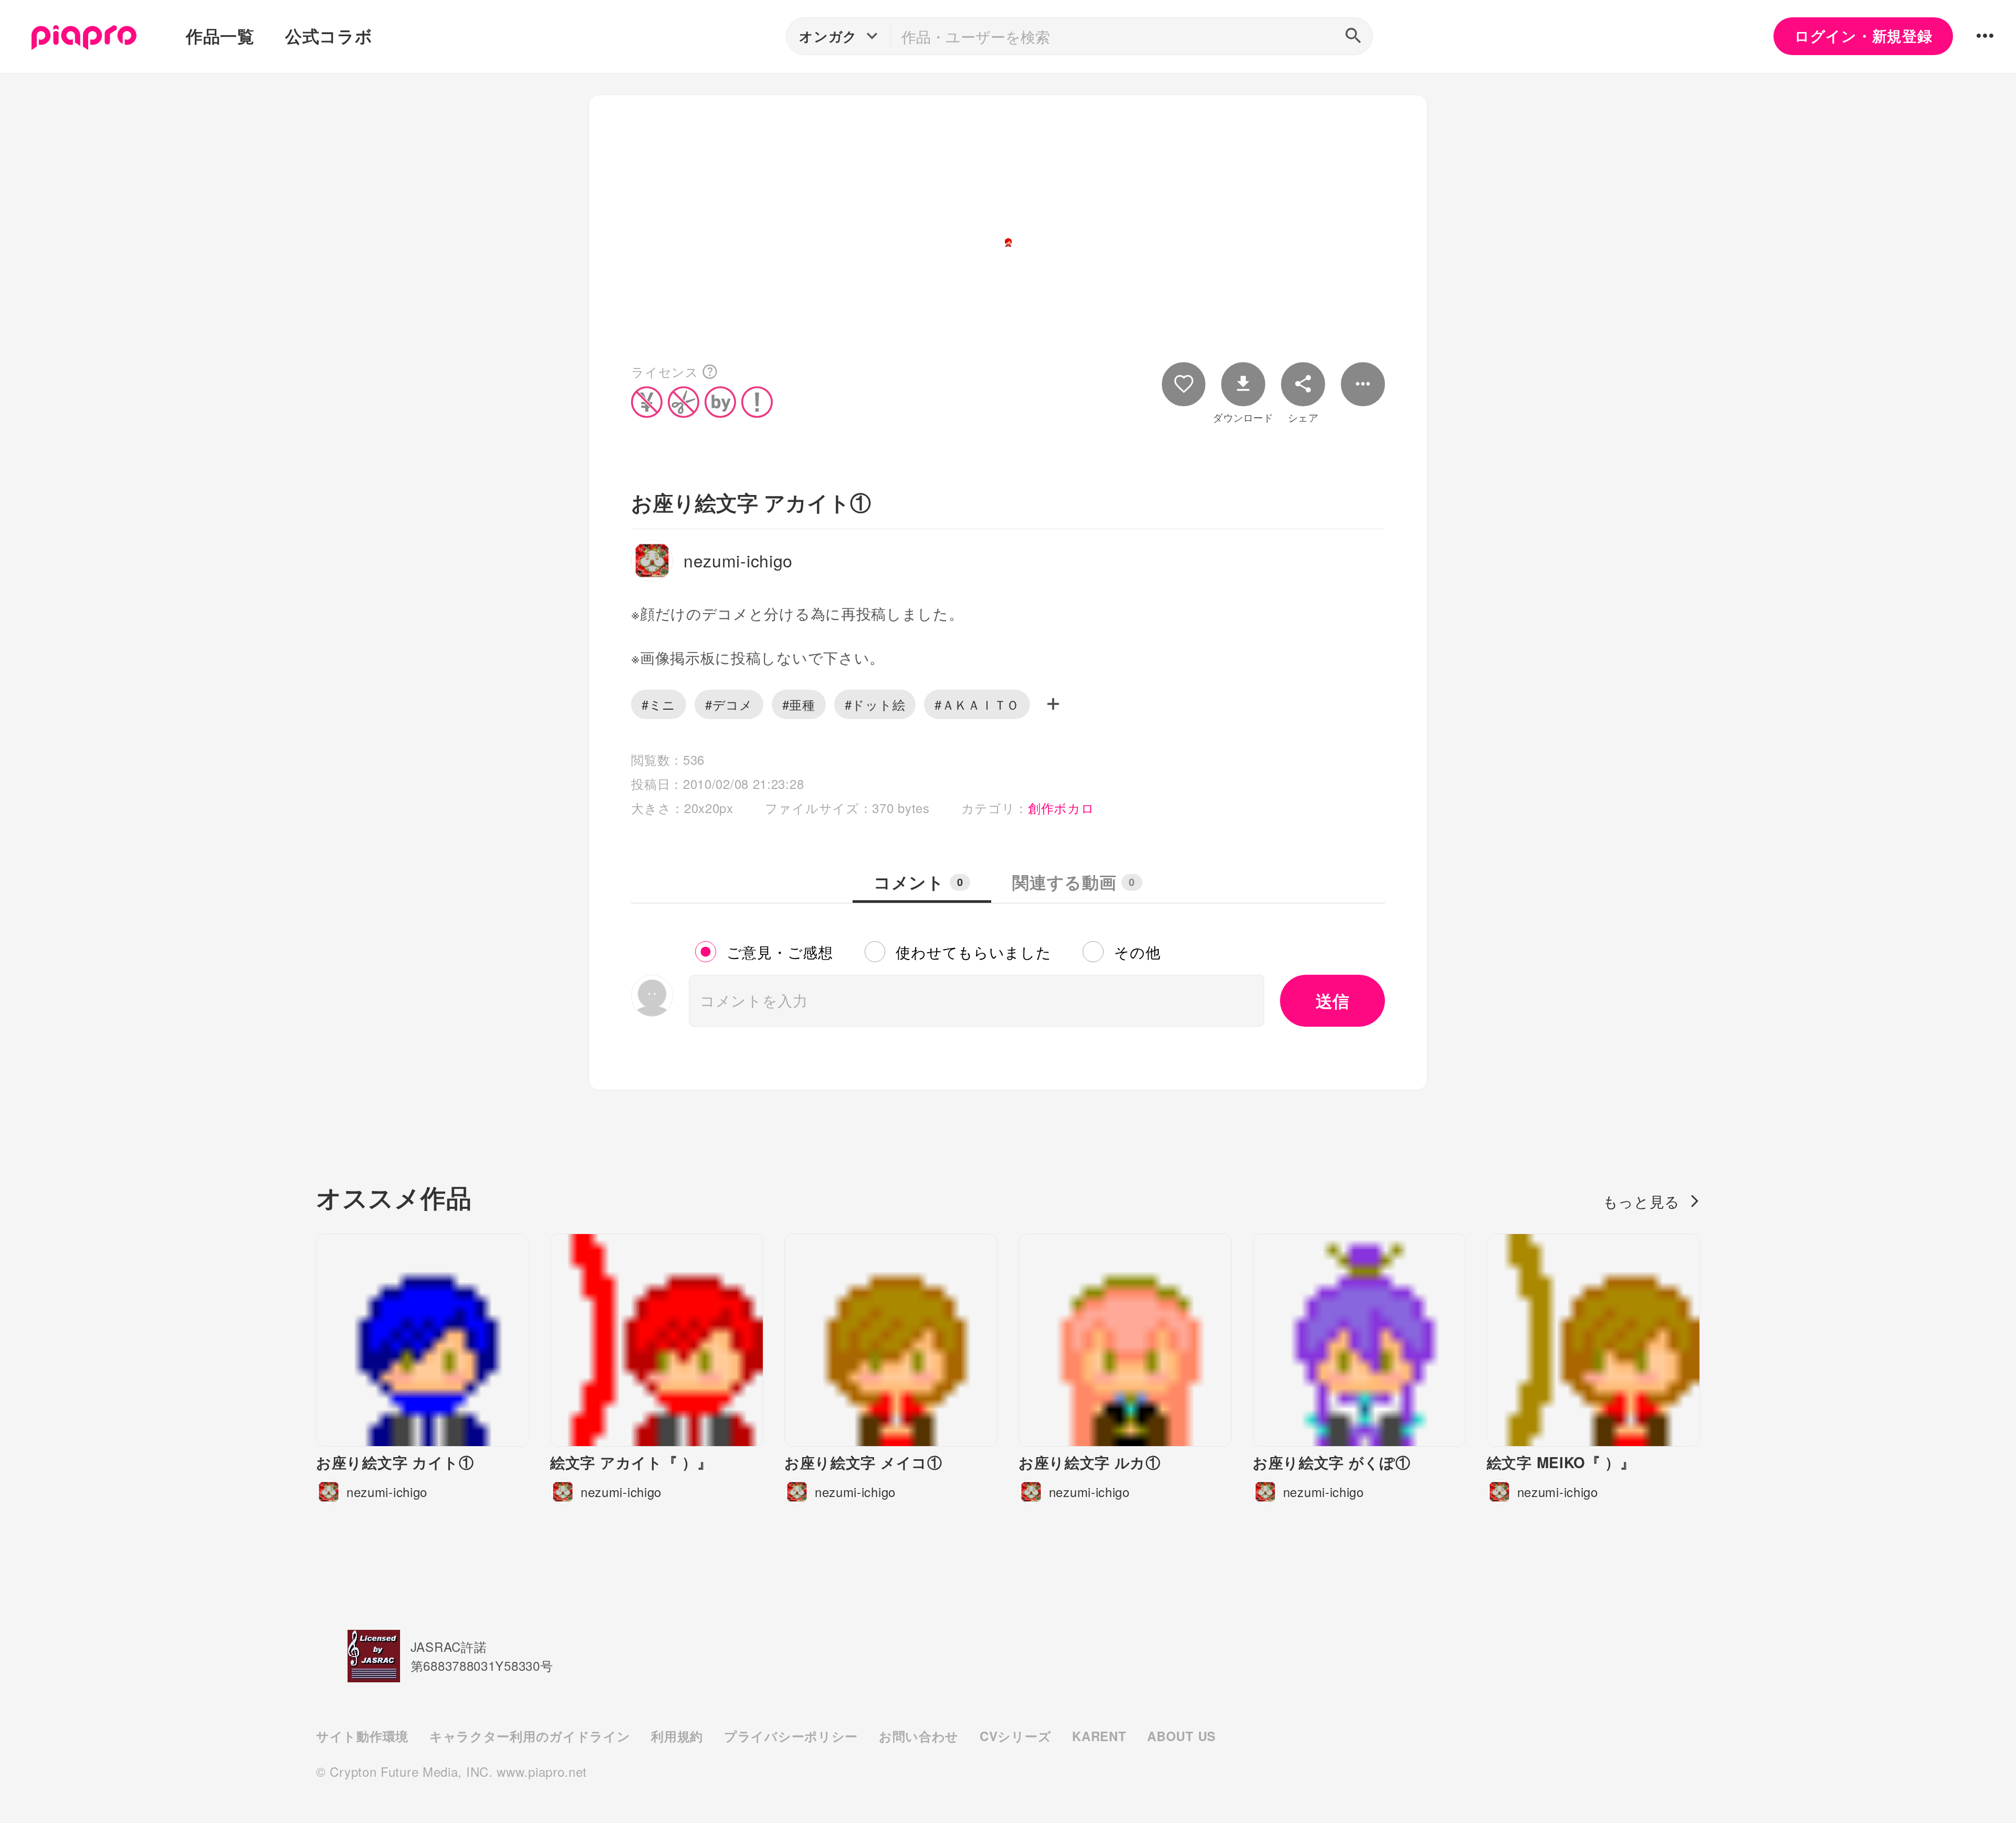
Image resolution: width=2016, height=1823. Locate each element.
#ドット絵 (875, 704)
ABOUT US (1182, 1736)
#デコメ (729, 704)
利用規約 (677, 1736)
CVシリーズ (1015, 1736)
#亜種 (799, 704)
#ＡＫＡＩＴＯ (977, 704)
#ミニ (659, 704)
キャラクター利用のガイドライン (530, 1736)
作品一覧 (220, 36)
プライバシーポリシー (791, 1736)
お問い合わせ (919, 1736)
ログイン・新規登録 (1863, 36)
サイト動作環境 (362, 1736)
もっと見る (1642, 1201)
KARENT (1099, 1736)
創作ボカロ (1061, 808)
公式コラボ (329, 36)
